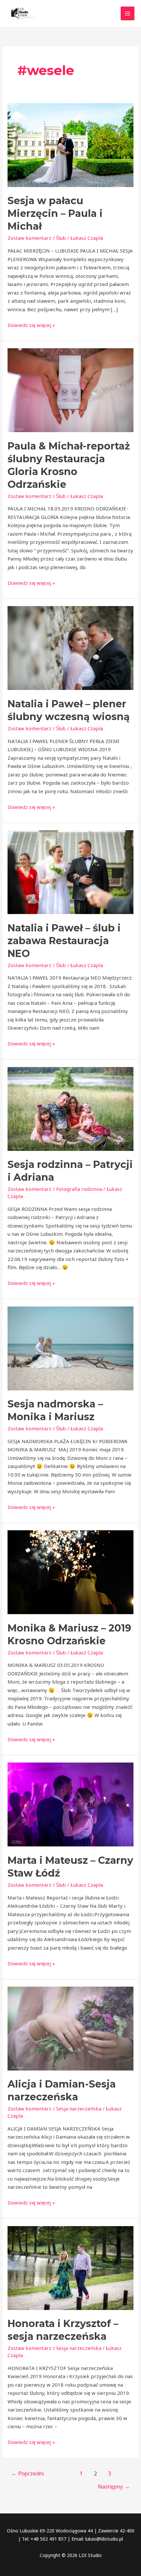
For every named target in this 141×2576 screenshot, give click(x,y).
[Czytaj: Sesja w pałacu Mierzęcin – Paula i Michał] (70, 144)
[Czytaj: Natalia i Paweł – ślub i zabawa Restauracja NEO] (70, 871)
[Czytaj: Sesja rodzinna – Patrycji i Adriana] (70, 1108)
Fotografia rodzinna (79, 1189)
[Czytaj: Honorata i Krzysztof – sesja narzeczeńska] (70, 2267)
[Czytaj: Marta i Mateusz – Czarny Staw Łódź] (70, 1804)
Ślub (61, 238)
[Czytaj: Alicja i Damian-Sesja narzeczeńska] (70, 2028)
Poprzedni (28, 2473)
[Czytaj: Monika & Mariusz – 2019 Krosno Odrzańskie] (70, 1572)
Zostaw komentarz (30, 238)
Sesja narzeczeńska (79, 2109)
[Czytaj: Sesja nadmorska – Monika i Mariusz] (70, 1348)
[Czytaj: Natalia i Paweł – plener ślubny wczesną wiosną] (70, 647)
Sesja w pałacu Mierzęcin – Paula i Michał (55, 213)
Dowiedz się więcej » (31, 325)
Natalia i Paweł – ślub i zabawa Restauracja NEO (64, 941)
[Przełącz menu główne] (128, 14)
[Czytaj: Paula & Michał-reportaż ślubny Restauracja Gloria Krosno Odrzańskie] (70, 390)
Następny (114, 2486)
